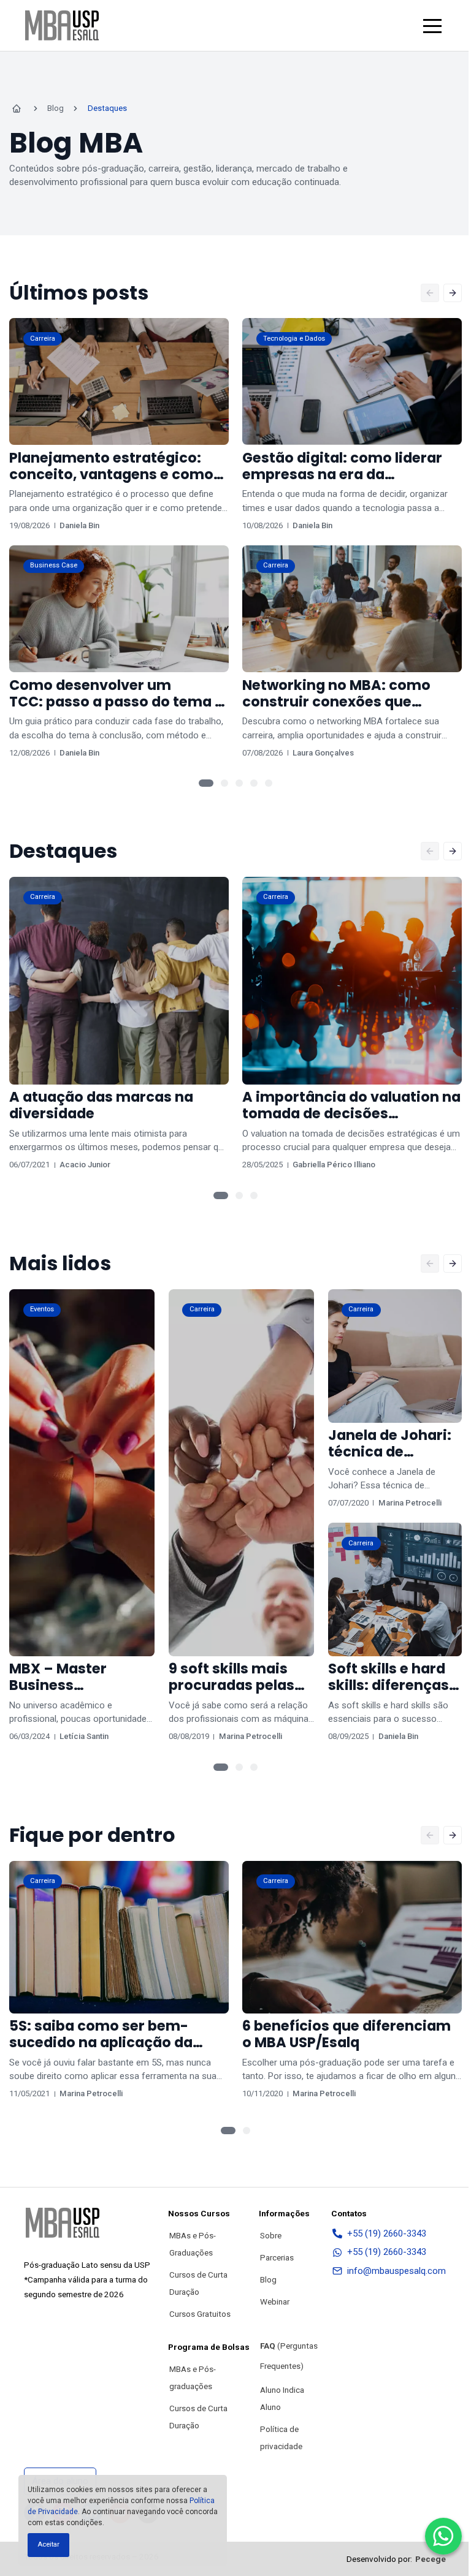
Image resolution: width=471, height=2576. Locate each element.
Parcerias (277, 2257)
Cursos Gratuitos (200, 2314)
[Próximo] (453, 293)
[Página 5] (269, 783)
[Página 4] (254, 783)
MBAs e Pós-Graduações (193, 2244)
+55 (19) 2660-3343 (387, 2233)
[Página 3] (239, 783)
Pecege (431, 2559)
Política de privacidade (281, 2438)
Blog (268, 2279)
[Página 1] (206, 783)
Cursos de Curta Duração (198, 2283)
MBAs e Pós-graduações (193, 2377)
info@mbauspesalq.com (396, 2271)
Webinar (275, 2301)
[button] (432, 26)
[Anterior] (430, 293)
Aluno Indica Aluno (282, 2398)
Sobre (271, 2235)
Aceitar (48, 2544)
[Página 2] (224, 783)
